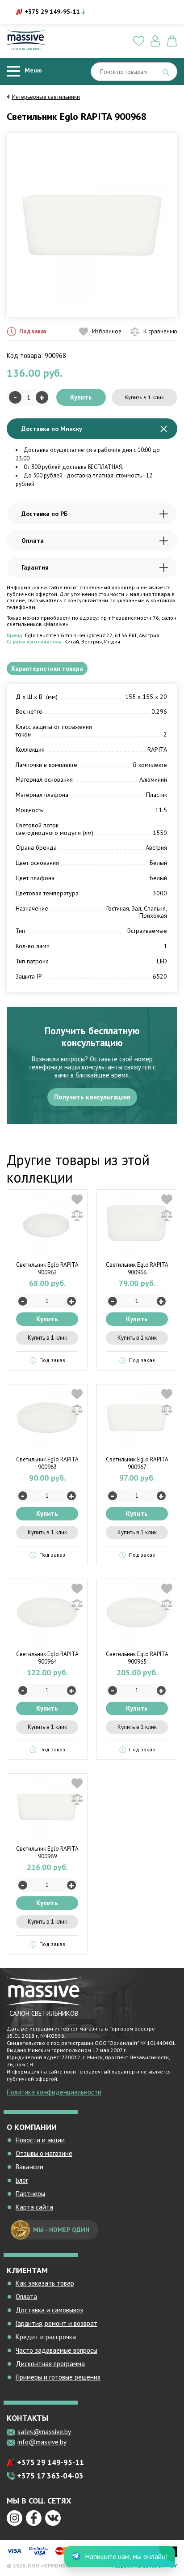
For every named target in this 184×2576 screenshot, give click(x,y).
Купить (81, 397)
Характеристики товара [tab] (47, 668)
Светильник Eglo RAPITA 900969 (47, 1852)
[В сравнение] (77, 1215)
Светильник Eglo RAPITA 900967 (137, 1463)
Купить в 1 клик (144, 397)
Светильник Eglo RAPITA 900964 (47, 1658)
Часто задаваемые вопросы (56, 2350)
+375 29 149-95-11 (52, 12)
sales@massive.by (44, 2432)
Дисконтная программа (50, 2364)
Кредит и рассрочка (46, 2337)
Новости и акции (40, 2140)
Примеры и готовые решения (58, 2377)
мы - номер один (61, 2230)
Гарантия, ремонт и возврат (56, 2323)
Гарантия (35, 567)
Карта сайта (34, 2207)
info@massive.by (42, 2442)
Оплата (33, 541)
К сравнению (160, 331)
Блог (22, 2180)
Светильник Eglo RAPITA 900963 (47, 1463)
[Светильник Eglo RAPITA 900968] (92, 225)
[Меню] (13, 71)
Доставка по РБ (44, 514)
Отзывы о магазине (44, 2153)
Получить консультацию (92, 1097)
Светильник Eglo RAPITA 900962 (47, 1269)
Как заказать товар (45, 2283)
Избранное (107, 331)
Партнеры (30, 2194)
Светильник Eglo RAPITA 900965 (137, 1658)
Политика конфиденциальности (54, 2092)
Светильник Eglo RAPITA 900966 (137, 1269)
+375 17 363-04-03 (50, 2476)
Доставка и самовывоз (49, 2310)
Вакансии (29, 2167)
